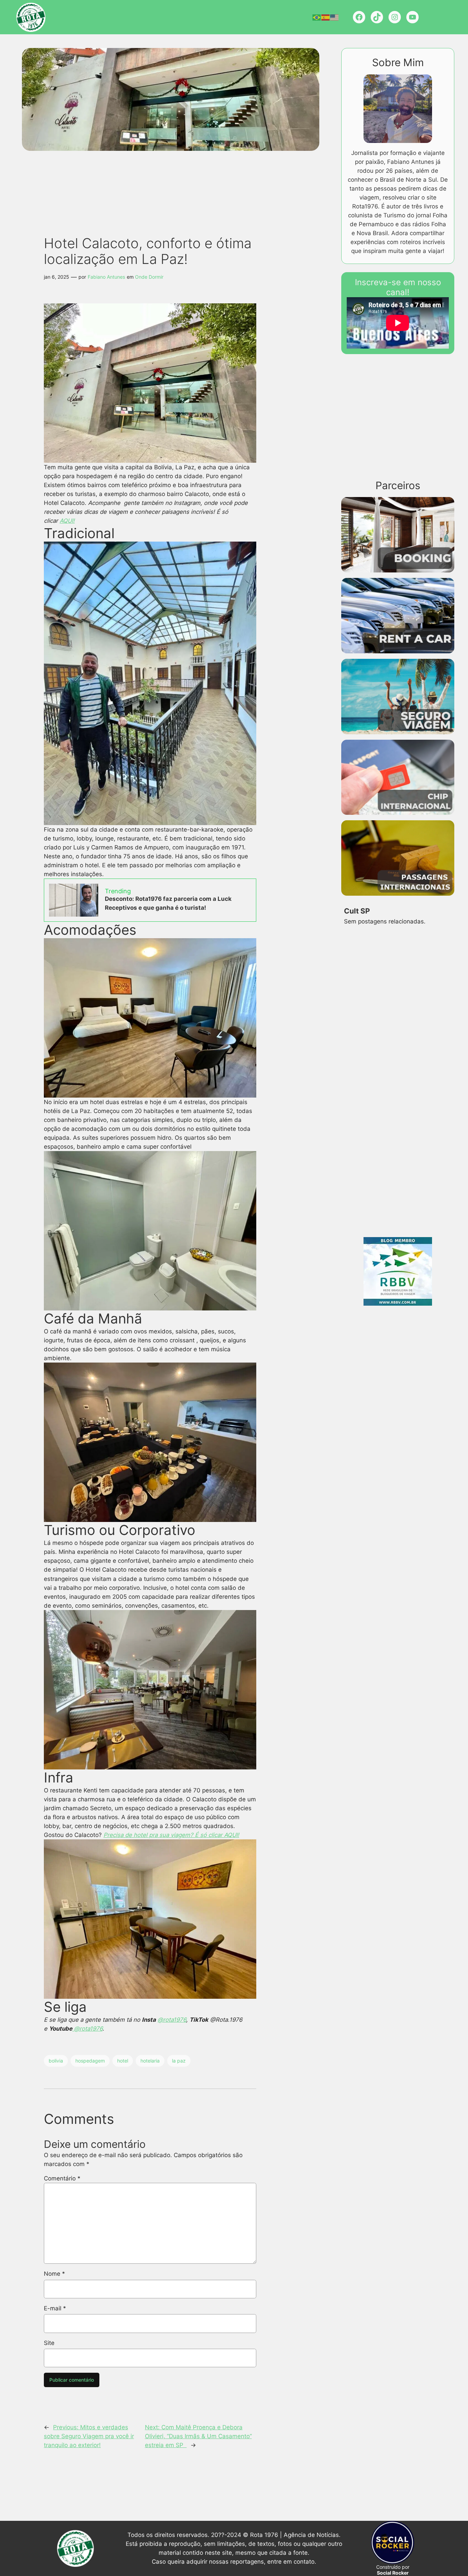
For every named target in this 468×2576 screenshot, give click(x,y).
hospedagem (90, 2061)
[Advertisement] (162, 177)
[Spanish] (326, 17)
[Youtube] (412, 17)
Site (49, 2343)
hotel (123, 2061)
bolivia (56, 2061)
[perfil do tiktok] (377, 17)
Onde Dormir (149, 277)
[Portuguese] (317, 17)
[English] (335, 17)
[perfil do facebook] (359, 17)
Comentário (62, 2178)
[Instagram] (395, 17)
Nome (54, 2274)
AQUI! (67, 521)
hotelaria (150, 2061)
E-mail (55, 2308)
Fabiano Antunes (106, 277)
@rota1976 (172, 2020)
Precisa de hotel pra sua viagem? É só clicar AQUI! (171, 1835)
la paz (179, 2061)
